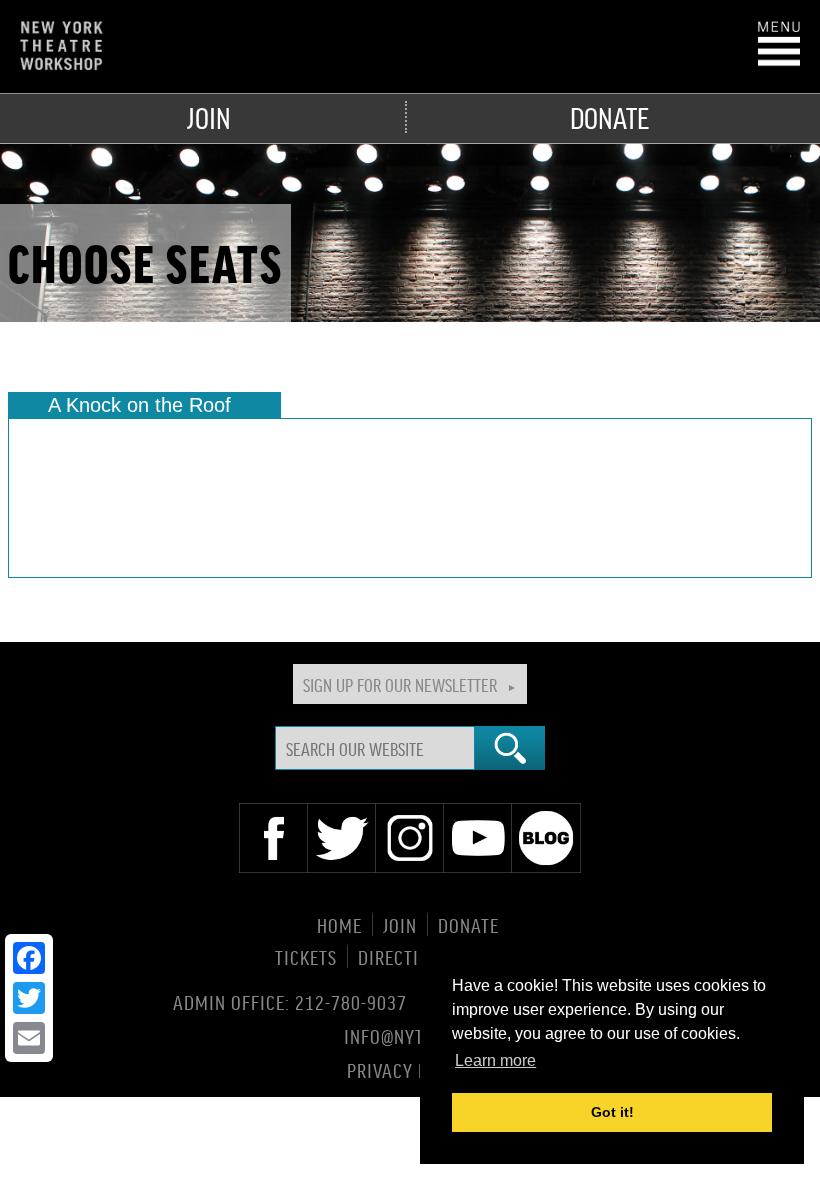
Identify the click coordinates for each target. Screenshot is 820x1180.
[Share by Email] (29, 1038)
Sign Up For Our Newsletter (400, 684)
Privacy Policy (410, 1068)
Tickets (306, 956)
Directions (404, 956)
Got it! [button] (612, 1112)
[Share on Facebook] (29, 958)
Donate (609, 117)
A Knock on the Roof (139, 405)
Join (209, 117)
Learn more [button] (495, 1060)
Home (339, 924)
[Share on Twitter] (29, 998)
